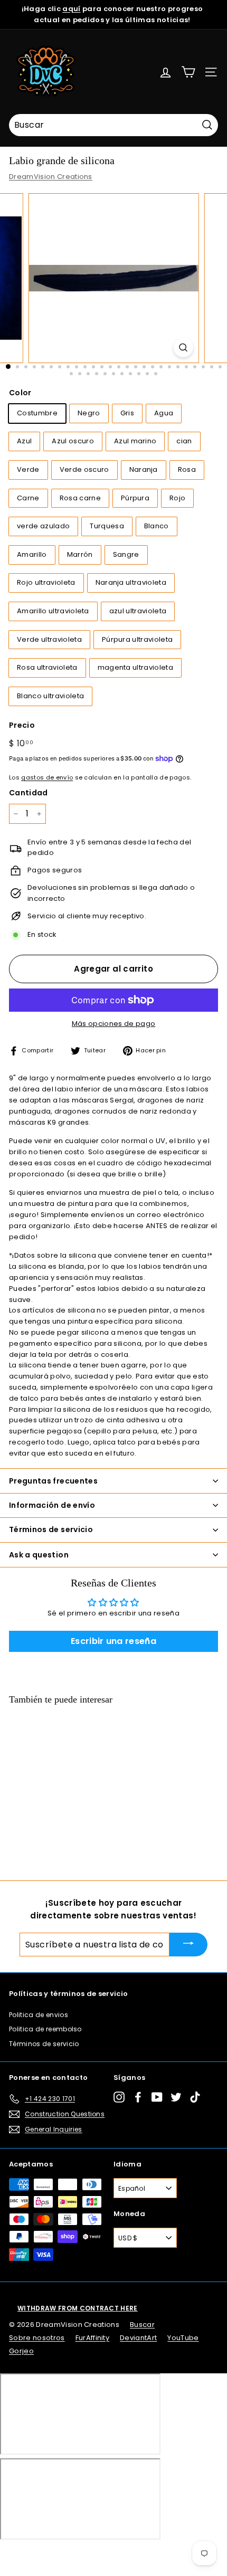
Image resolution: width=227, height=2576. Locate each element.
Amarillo (32, 554)
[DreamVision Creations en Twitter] (176, 2097)
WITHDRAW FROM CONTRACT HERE (78, 2308)
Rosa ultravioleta (47, 667)
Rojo (177, 498)
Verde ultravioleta (49, 639)
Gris (127, 413)
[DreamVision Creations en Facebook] (138, 2097)
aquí (71, 9)
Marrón (80, 554)
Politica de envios (39, 2015)
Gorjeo (21, 2351)
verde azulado (43, 526)
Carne (28, 498)
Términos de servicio (44, 2044)
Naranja (144, 469)
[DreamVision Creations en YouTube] (157, 2097)
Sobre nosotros (37, 2338)
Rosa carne (80, 498)
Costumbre (37, 413)
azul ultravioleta (138, 611)
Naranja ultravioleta (131, 582)
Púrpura (135, 498)
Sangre (126, 554)
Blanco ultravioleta (50, 696)
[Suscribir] (188, 1945)
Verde (28, 469)
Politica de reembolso (45, 2029)
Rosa (187, 469)
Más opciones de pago (114, 1024)
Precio (22, 725)
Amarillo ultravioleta (53, 611)
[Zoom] (183, 348)
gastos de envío (47, 777)
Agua (164, 413)
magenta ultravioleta (136, 667)
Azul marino (135, 441)
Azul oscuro (73, 441)
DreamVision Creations (51, 177)
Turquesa (107, 526)
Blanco (157, 526)
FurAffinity (93, 2338)
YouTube (183, 2338)
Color (20, 393)
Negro (89, 413)
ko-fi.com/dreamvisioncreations (53, 2554)
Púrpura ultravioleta (138, 639)
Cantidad (29, 793)
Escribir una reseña (113, 1641)
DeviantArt (138, 2338)
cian (184, 441)
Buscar (142, 2325)
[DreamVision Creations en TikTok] (195, 2097)
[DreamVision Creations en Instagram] (119, 2097)
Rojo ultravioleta (46, 582)
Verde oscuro (84, 469)
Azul (24, 441)
